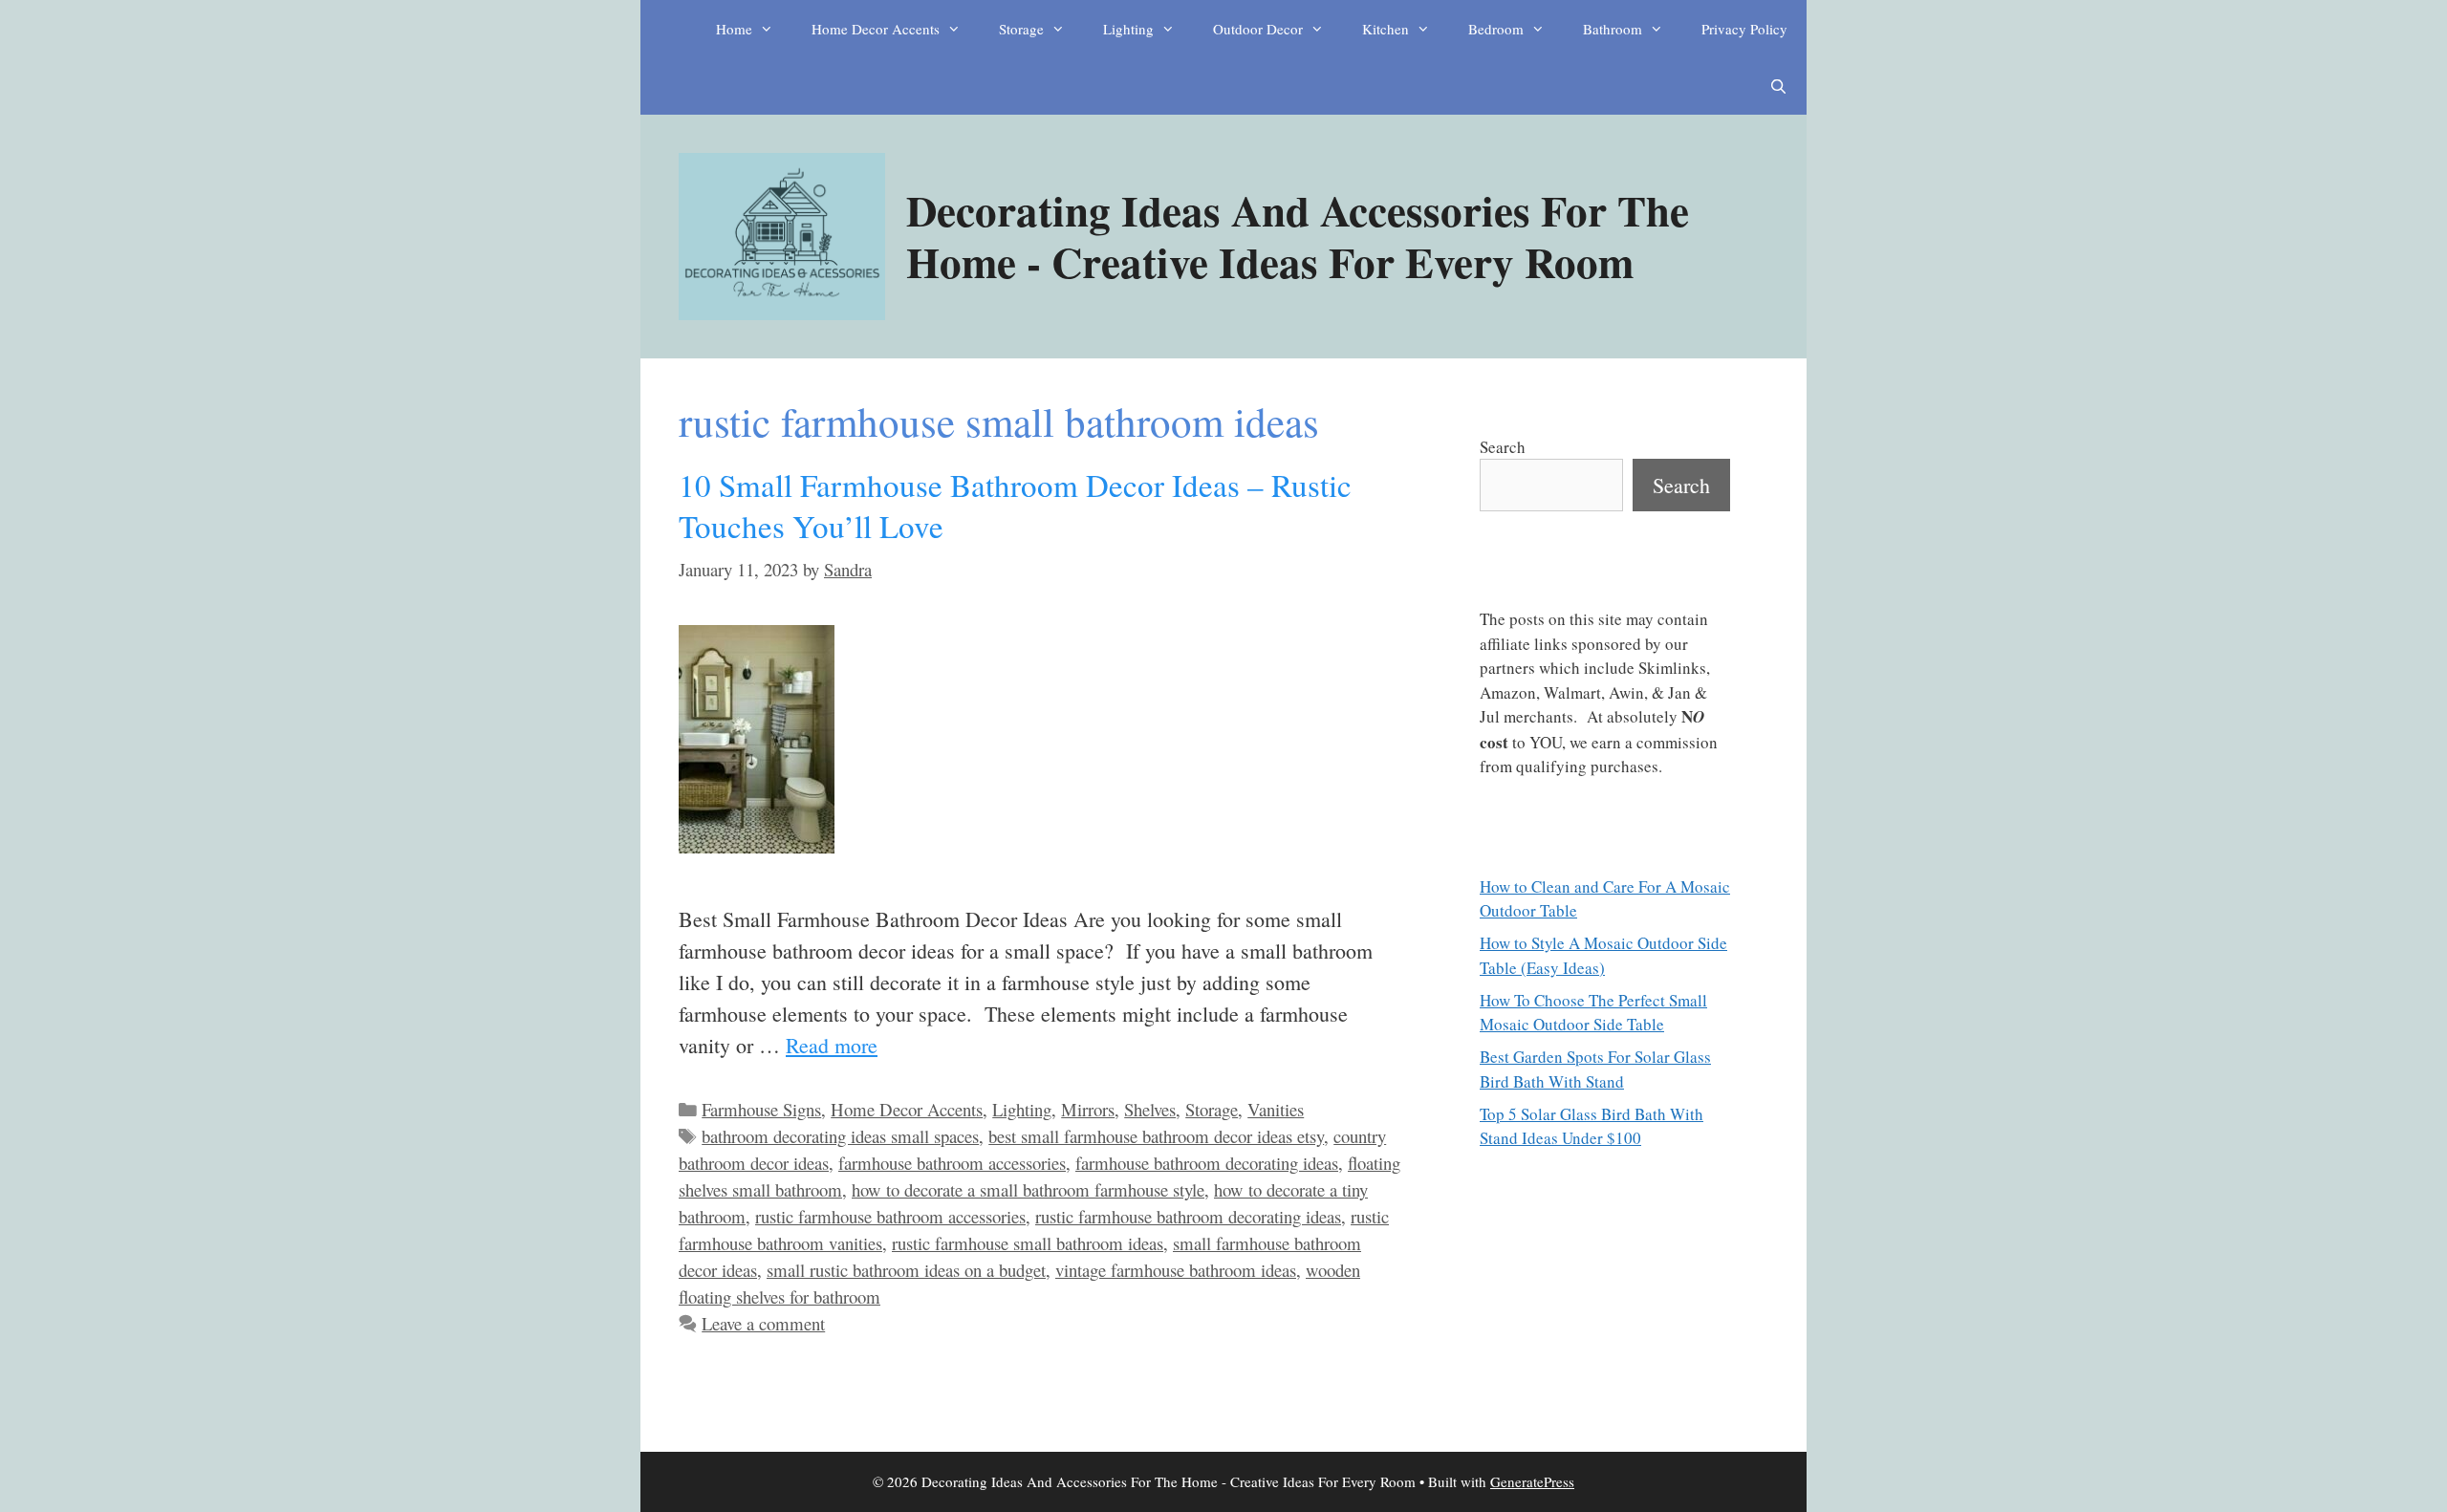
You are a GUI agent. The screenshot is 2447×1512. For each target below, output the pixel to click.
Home (734, 29)
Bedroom (1496, 29)
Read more (832, 1045)
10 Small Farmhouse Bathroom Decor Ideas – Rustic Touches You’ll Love (1015, 505)
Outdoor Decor (1258, 29)
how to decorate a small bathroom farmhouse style (1028, 1189)
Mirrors (1088, 1109)
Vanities (1276, 1109)
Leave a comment (763, 1323)
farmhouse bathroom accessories (952, 1163)
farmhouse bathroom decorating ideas (1207, 1163)
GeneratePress (1532, 1481)
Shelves (1150, 1109)
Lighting (1128, 29)
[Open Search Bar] (1778, 86)
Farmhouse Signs (761, 1109)
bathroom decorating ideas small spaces (840, 1136)
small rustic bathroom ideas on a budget (906, 1270)
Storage (1021, 29)
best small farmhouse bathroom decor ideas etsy (1156, 1136)
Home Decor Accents (876, 29)
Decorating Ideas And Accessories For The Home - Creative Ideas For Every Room (1298, 236)
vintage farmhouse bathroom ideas (1176, 1270)
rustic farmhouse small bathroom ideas (1028, 1243)
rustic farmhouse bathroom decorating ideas (1188, 1216)
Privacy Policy (1744, 29)
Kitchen (1386, 29)
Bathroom (1613, 29)
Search (1503, 447)
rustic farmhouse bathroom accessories (890, 1216)
